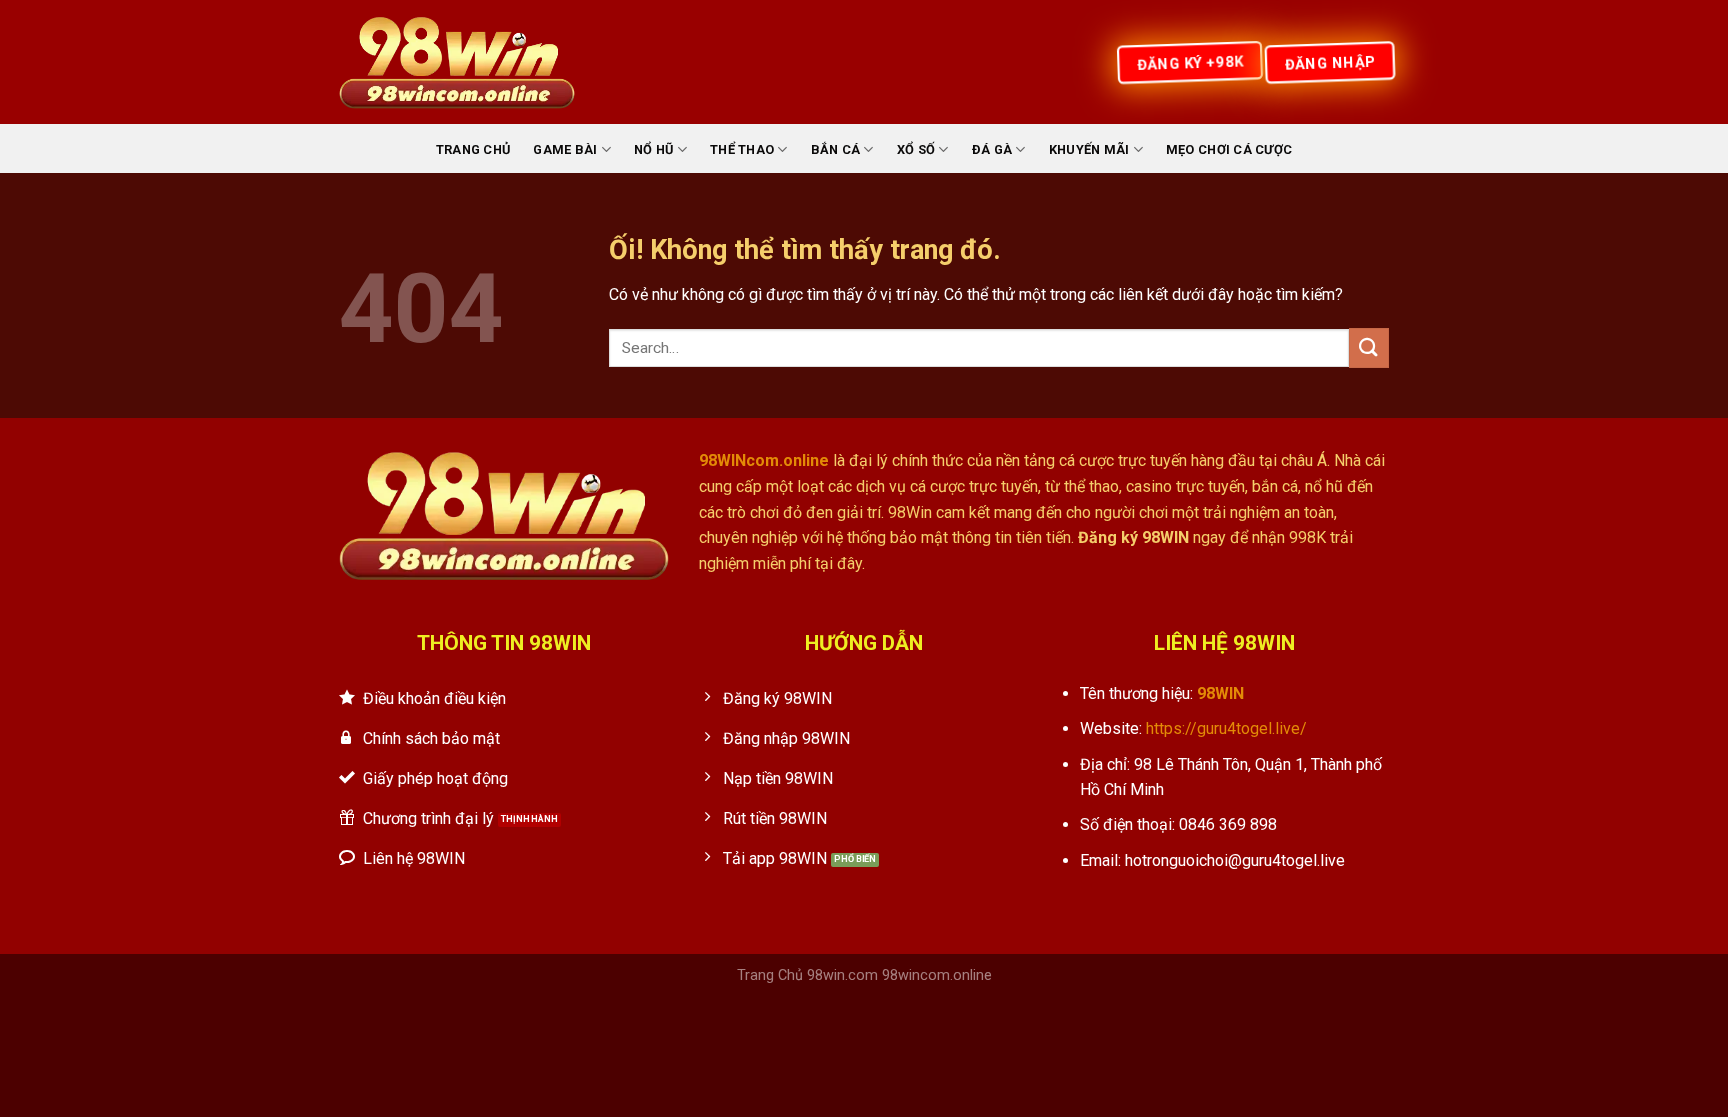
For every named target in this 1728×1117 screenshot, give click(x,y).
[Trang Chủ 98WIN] (457, 62)
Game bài (565, 149)
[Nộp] (1369, 347)
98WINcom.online (764, 460)
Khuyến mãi (1089, 149)
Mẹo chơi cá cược (1229, 149)
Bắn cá (836, 149)
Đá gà (992, 149)
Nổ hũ (653, 149)
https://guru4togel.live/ (1226, 728)
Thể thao (742, 149)
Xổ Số (916, 149)
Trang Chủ (473, 149)
